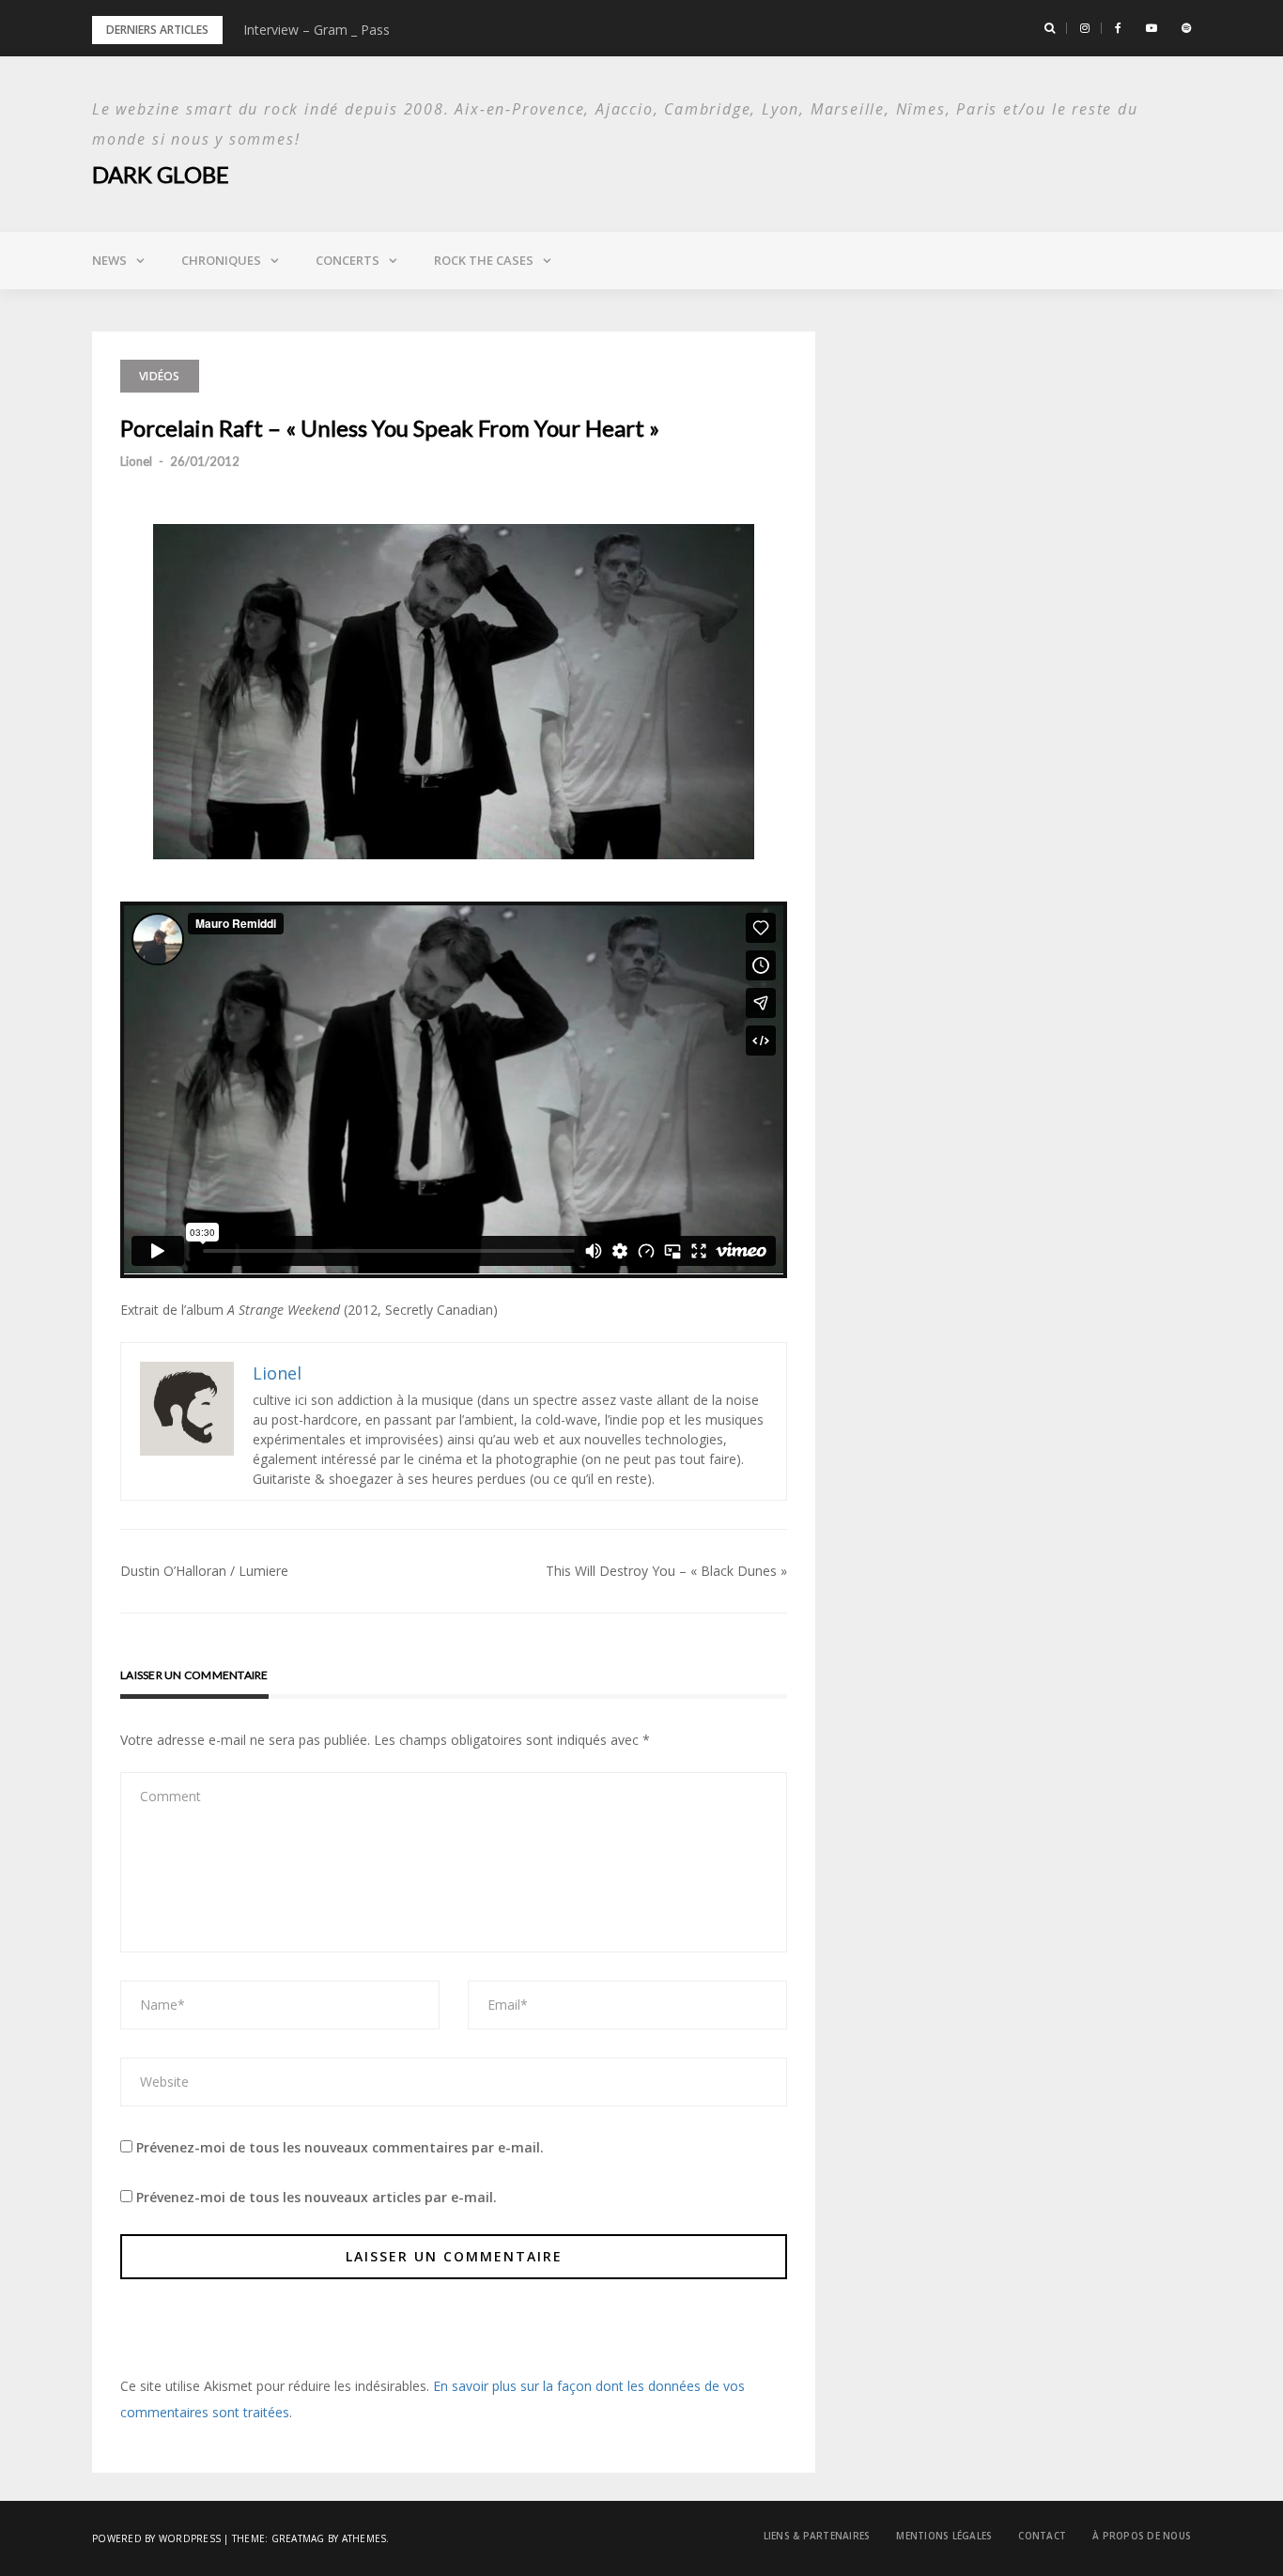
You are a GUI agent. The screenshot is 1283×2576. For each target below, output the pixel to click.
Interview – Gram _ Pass (317, 30)
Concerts (348, 260)
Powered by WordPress (156, 2538)
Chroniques (221, 260)
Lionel (136, 461)
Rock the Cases (484, 260)
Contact (1042, 2536)
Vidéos (160, 376)
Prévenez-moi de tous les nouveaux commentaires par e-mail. (340, 2147)
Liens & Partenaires (817, 2536)
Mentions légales (944, 2536)
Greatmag (298, 2538)
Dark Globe (161, 174)
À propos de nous (1142, 2536)
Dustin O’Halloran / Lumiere (204, 1571)
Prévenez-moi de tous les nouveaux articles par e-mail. (317, 2197)
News (109, 260)
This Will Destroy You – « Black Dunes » (666, 1571)
